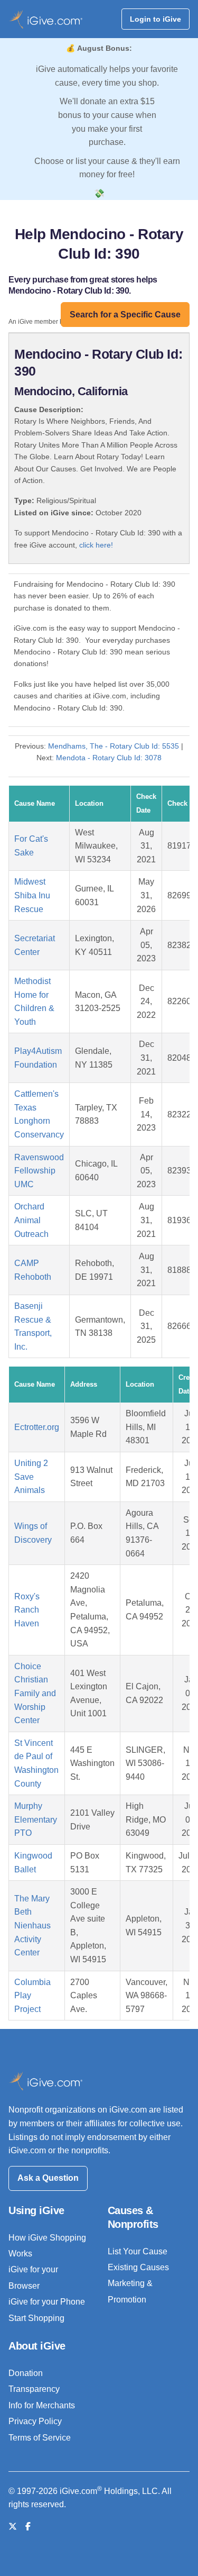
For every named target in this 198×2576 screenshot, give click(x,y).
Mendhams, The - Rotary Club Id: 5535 (114, 746)
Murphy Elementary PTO (36, 1819)
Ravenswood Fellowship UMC (39, 1171)
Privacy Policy (35, 2421)
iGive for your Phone (47, 2302)
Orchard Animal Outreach (31, 1220)
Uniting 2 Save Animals (31, 1477)
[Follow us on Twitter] (13, 2527)
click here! (96, 545)
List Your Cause (138, 2251)
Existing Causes (138, 2267)
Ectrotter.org (37, 1427)
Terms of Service (40, 2438)
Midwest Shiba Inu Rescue (32, 895)
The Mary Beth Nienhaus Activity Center (32, 1926)
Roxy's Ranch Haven (27, 1610)
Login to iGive (155, 19)
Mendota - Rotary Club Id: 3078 (109, 758)
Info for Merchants (42, 2405)
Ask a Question (48, 2178)
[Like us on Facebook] (28, 2527)
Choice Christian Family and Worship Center (35, 1693)
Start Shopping (36, 2318)
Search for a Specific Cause (125, 315)
